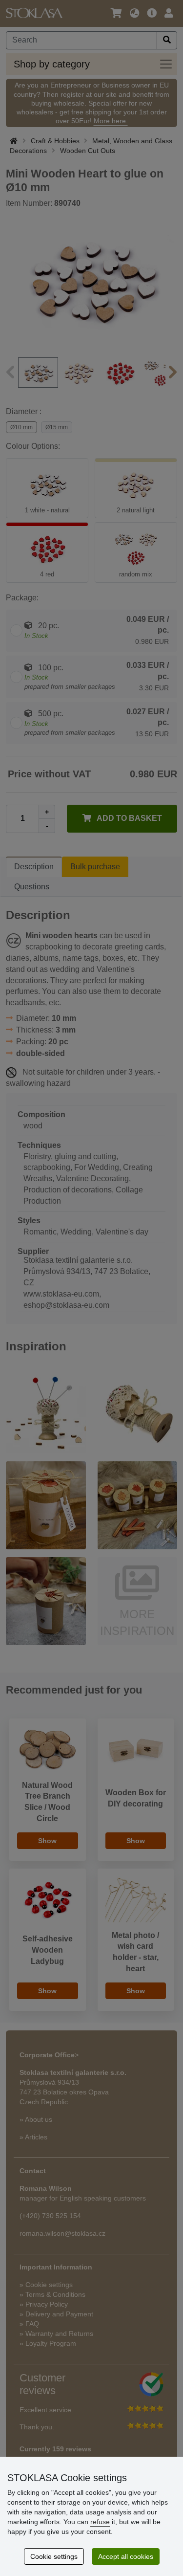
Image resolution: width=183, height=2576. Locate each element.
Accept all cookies (126, 2556)
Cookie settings (54, 2556)
